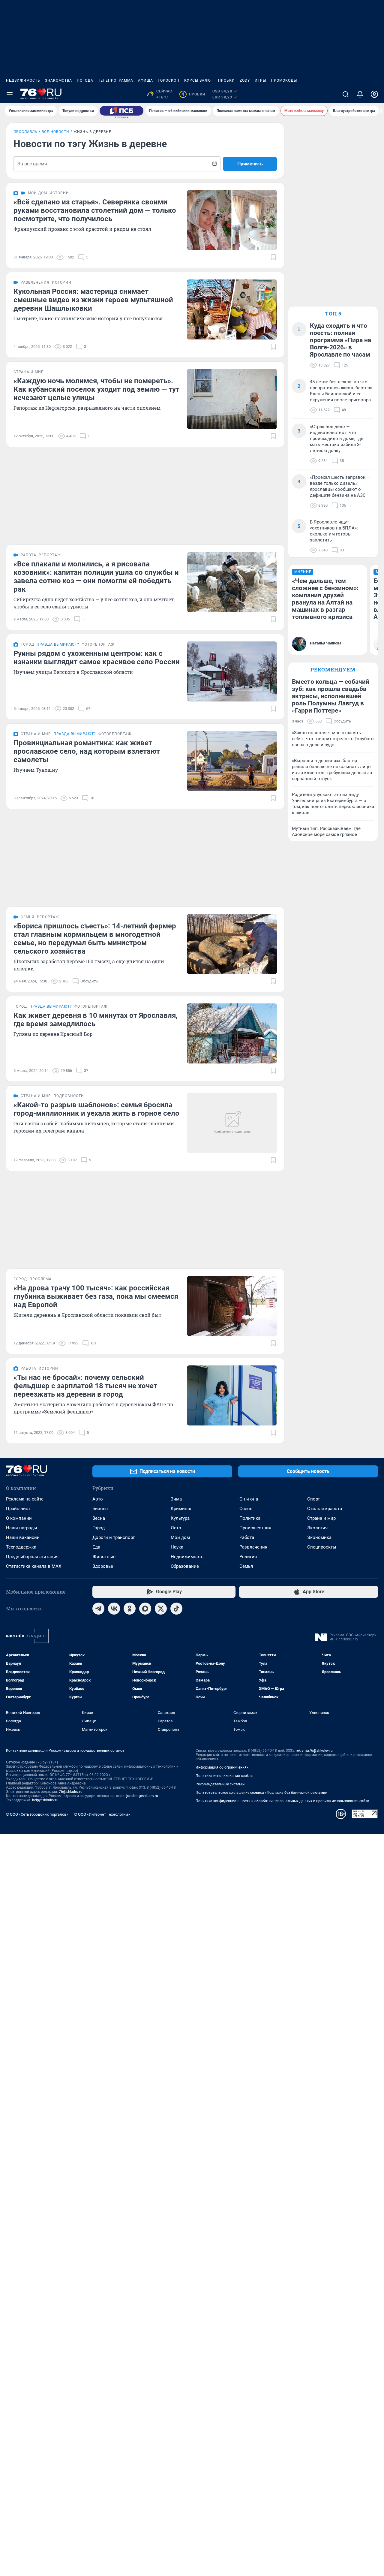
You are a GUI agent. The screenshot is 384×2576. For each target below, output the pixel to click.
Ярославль (25, 132)
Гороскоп (169, 80)
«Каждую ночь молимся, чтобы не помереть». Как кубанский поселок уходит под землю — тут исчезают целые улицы (96, 389)
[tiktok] (176, 1609)
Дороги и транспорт (114, 1537)
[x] (161, 1609)
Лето (176, 1528)
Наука (177, 1547)
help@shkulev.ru (45, 1800)
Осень (246, 1509)
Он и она (249, 1499)
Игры (260, 80)
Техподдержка (21, 1547)
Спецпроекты (322, 1547)
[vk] (114, 1609)
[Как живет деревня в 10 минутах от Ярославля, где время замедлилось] (232, 1033)
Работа (247, 1537)
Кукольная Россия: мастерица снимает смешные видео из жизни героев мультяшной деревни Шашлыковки (93, 300)
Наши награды (22, 1528)
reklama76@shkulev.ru (314, 1751)
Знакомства (58, 80)
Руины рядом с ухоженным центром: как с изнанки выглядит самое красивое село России (97, 658)
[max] (145, 1609)
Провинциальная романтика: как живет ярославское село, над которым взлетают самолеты (87, 751)
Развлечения (253, 1547)
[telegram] (98, 1609)
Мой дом (180, 1537)
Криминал (182, 1509)
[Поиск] (346, 94)
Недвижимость (23, 80)
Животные (104, 1557)
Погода (85, 80)
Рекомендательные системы (220, 1784)
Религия (248, 1557)
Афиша (145, 80)
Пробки (226, 80)
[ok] (130, 1609)
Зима (176, 1499)
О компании (19, 1518)
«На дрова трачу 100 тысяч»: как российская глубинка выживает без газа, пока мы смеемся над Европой (96, 1296)
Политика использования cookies (224, 1776)
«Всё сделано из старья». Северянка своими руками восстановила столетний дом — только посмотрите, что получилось (95, 210)
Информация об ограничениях (222, 1767)
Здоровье (103, 1566)
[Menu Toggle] (10, 94)
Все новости (55, 132)
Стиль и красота (325, 1509)
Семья (246, 1566)
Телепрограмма (116, 80)
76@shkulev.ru (71, 1792)
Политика (250, 1518)
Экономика (319, 1537)
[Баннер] (121, 111)
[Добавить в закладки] (273, 257)
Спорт (313, 1499)
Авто (98, 1499)
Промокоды (284, 80)
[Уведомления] (360, 94)
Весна (99, 1518)
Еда (96, 1547)
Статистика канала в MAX (34, 1566)
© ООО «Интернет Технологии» (102, 1814)
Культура (180, 1518)
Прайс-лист (18, 1509)
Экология (317, 1528)
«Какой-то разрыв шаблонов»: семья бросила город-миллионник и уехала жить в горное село (96, 1109)
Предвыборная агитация (32, 1557)
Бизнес (100, 1509)
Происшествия (255, 1528)
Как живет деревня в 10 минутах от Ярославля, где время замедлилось (96, 1020)
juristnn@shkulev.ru (142, 1796)
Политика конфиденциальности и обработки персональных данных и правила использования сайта (282, 1801)
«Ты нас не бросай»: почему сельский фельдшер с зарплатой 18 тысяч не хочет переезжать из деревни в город (85, 1386)
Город (99, 1528)
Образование (185, 1566)
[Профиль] (374, 94)
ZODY (245, 80)
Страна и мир (321, 1518)
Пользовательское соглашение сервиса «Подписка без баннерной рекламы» (262, 1793)
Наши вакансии (23, 1537)
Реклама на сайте (25, 1499)
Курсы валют (199, 80)
